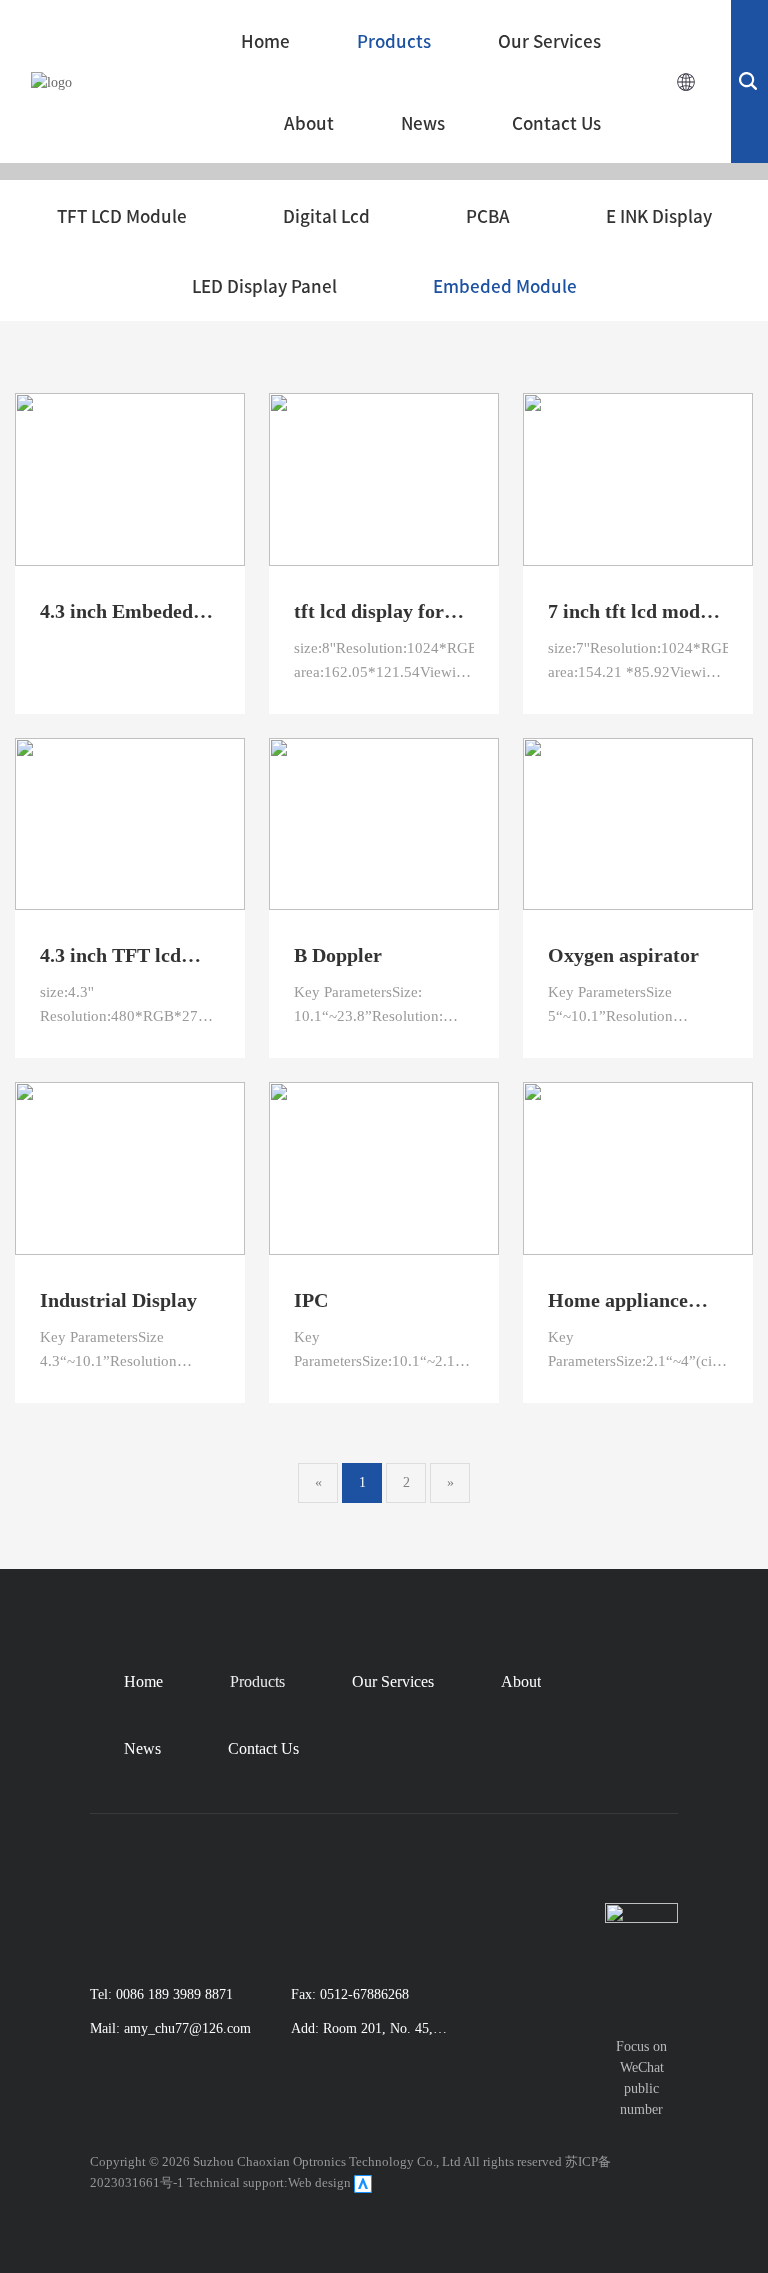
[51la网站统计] (363, 2182)
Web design (319, 2182)
